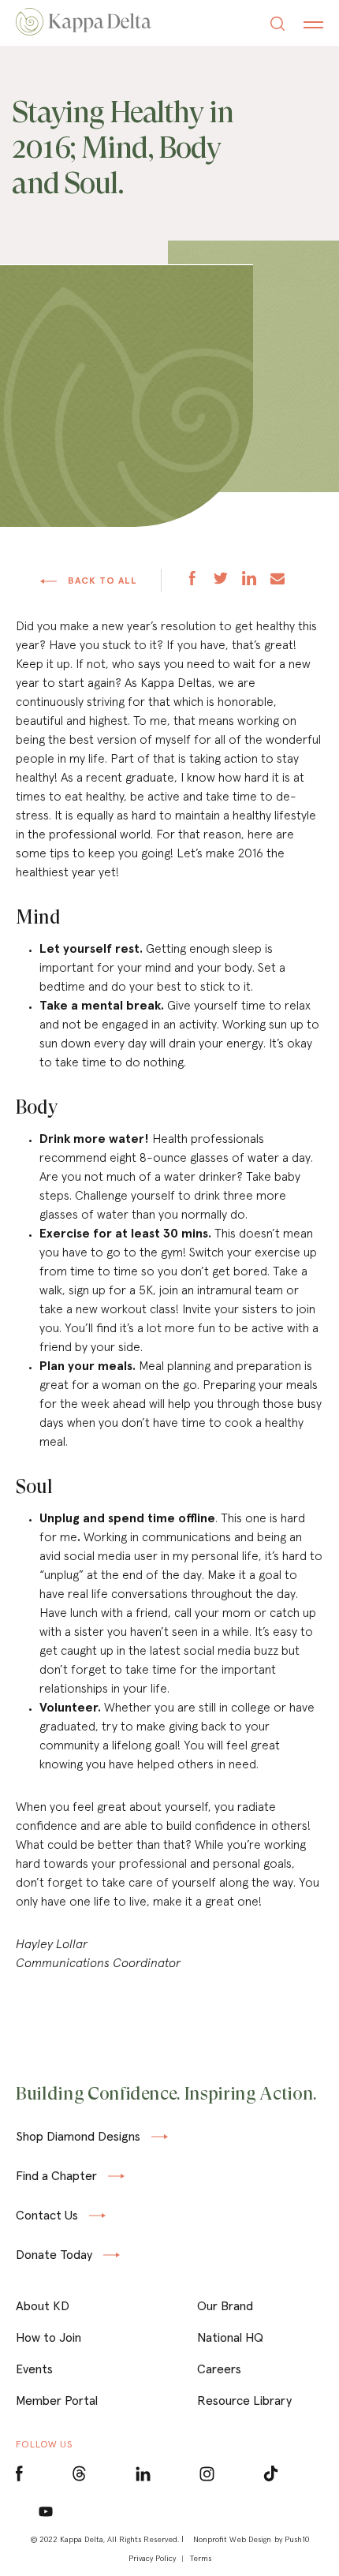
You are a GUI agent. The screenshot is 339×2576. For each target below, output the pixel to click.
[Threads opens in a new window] (79, 2474)
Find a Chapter (56, 2176)
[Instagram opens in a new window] (207, 2474)
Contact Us (47, 2216)
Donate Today (54, 2255)
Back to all (101, 581)
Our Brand (225, 2305)
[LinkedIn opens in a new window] (143, 2474)
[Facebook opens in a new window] (19, 2474)
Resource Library (244, 2400)
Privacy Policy (152, 2558)
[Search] (278, 26)
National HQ (230, 2337)
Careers (219, 2369)
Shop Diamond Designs (78, 2137)
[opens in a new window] (192, 580)
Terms (201, 2558)
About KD (43, 2305)
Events (34, 2369)
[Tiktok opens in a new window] (271, 2474)
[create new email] (278, 580)
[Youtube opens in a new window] (46, 2511)
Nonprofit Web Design (232, 2539)
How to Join (48, 2337)
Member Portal (57, 2400)
